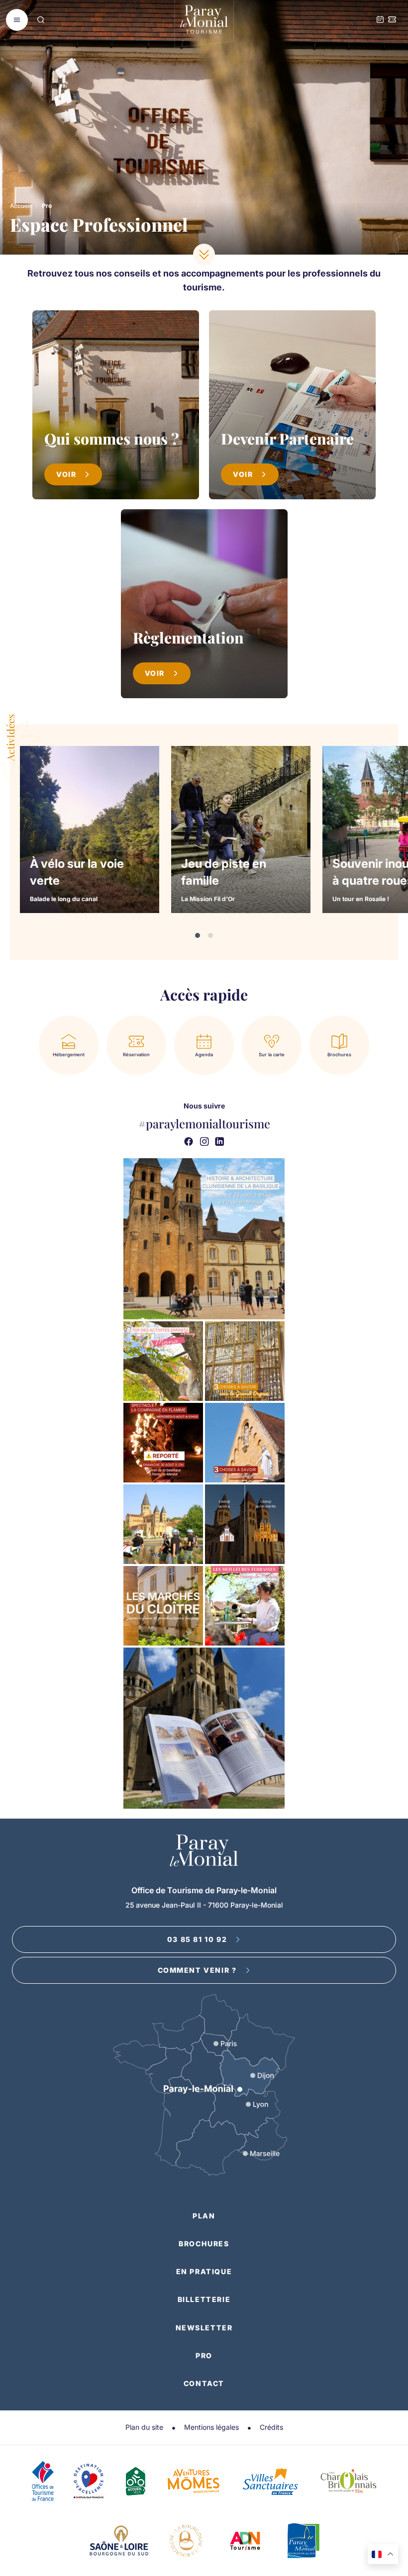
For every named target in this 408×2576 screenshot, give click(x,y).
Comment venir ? (197, 1970)
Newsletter (204, 2328)
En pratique (204, 2271)
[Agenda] (380, 20)
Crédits (271, 2427)
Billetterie (204, 2299)
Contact (204, 2383)
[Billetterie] (392, 20)
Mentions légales (211, 2427)
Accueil (20, 206)
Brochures (204, 2244)
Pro (204, 2355)
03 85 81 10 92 (197, 1939)
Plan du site (144, 2427)
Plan (204, 2216)
